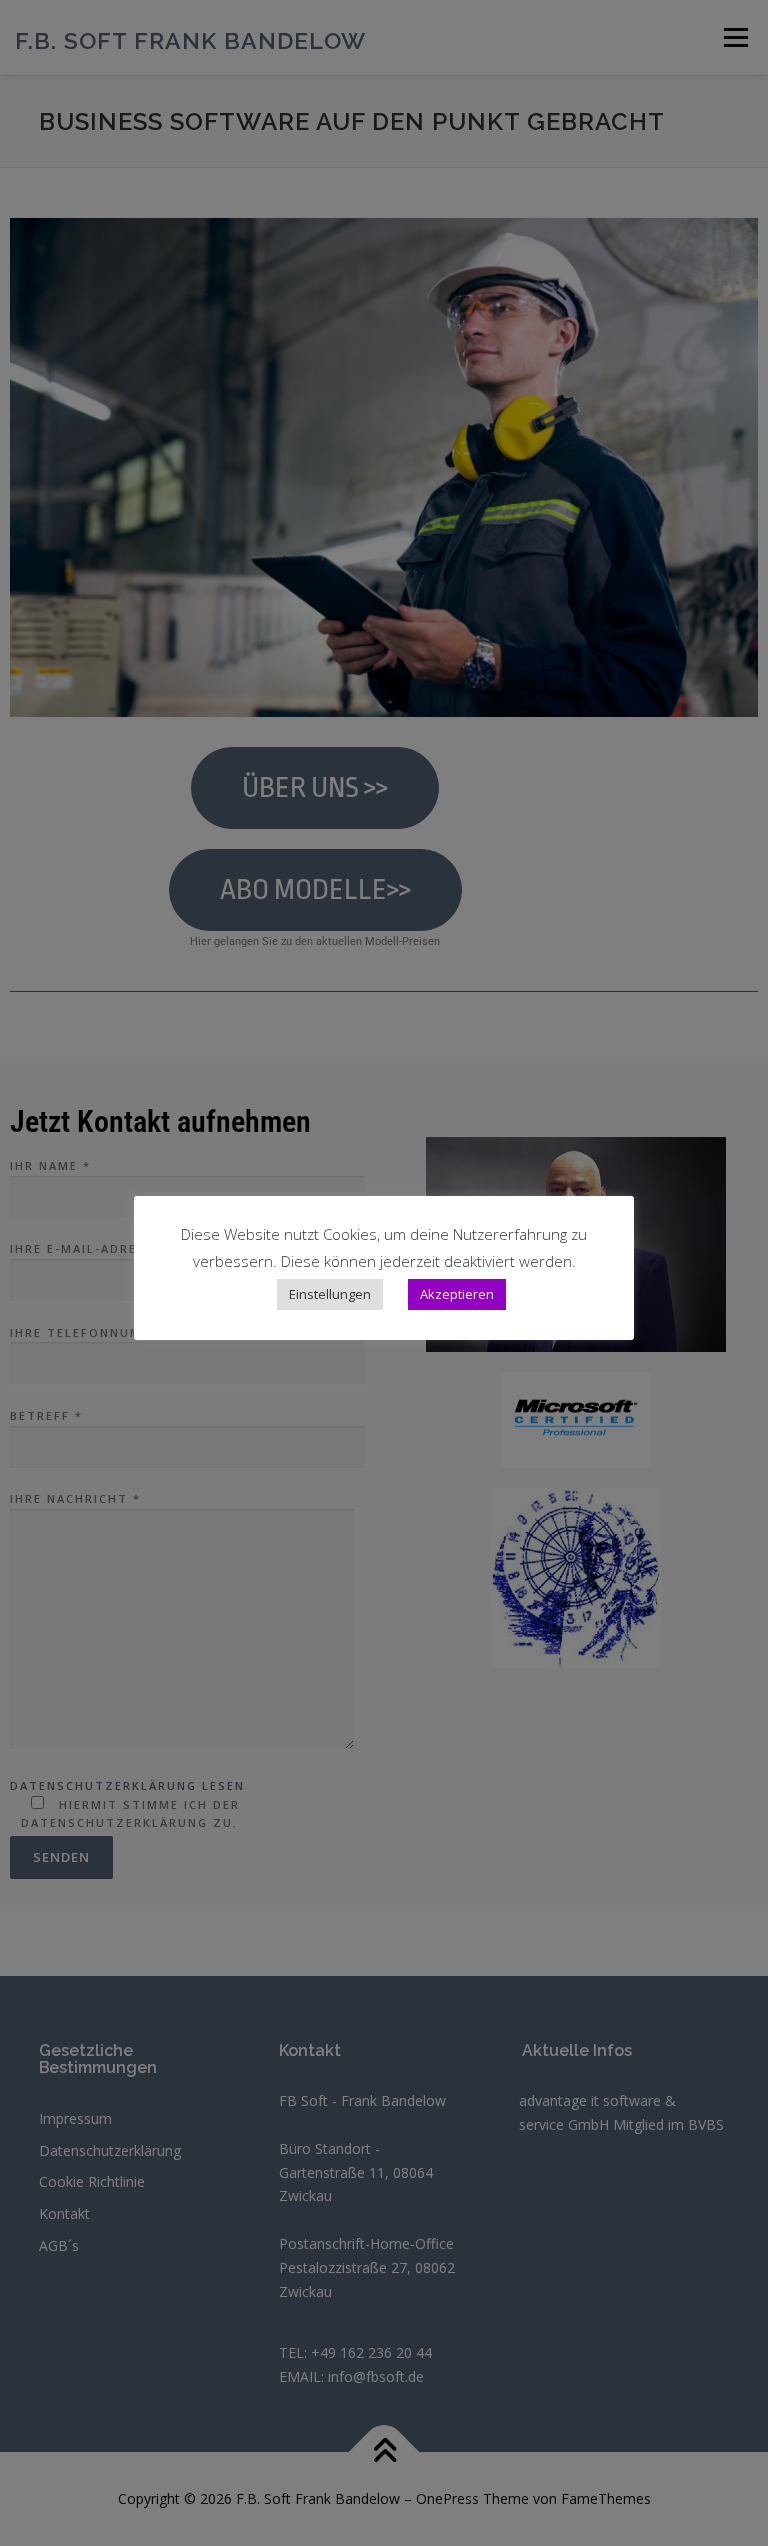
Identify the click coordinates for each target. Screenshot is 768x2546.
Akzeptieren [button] (457, 1294)
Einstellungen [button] (330, 1294)
